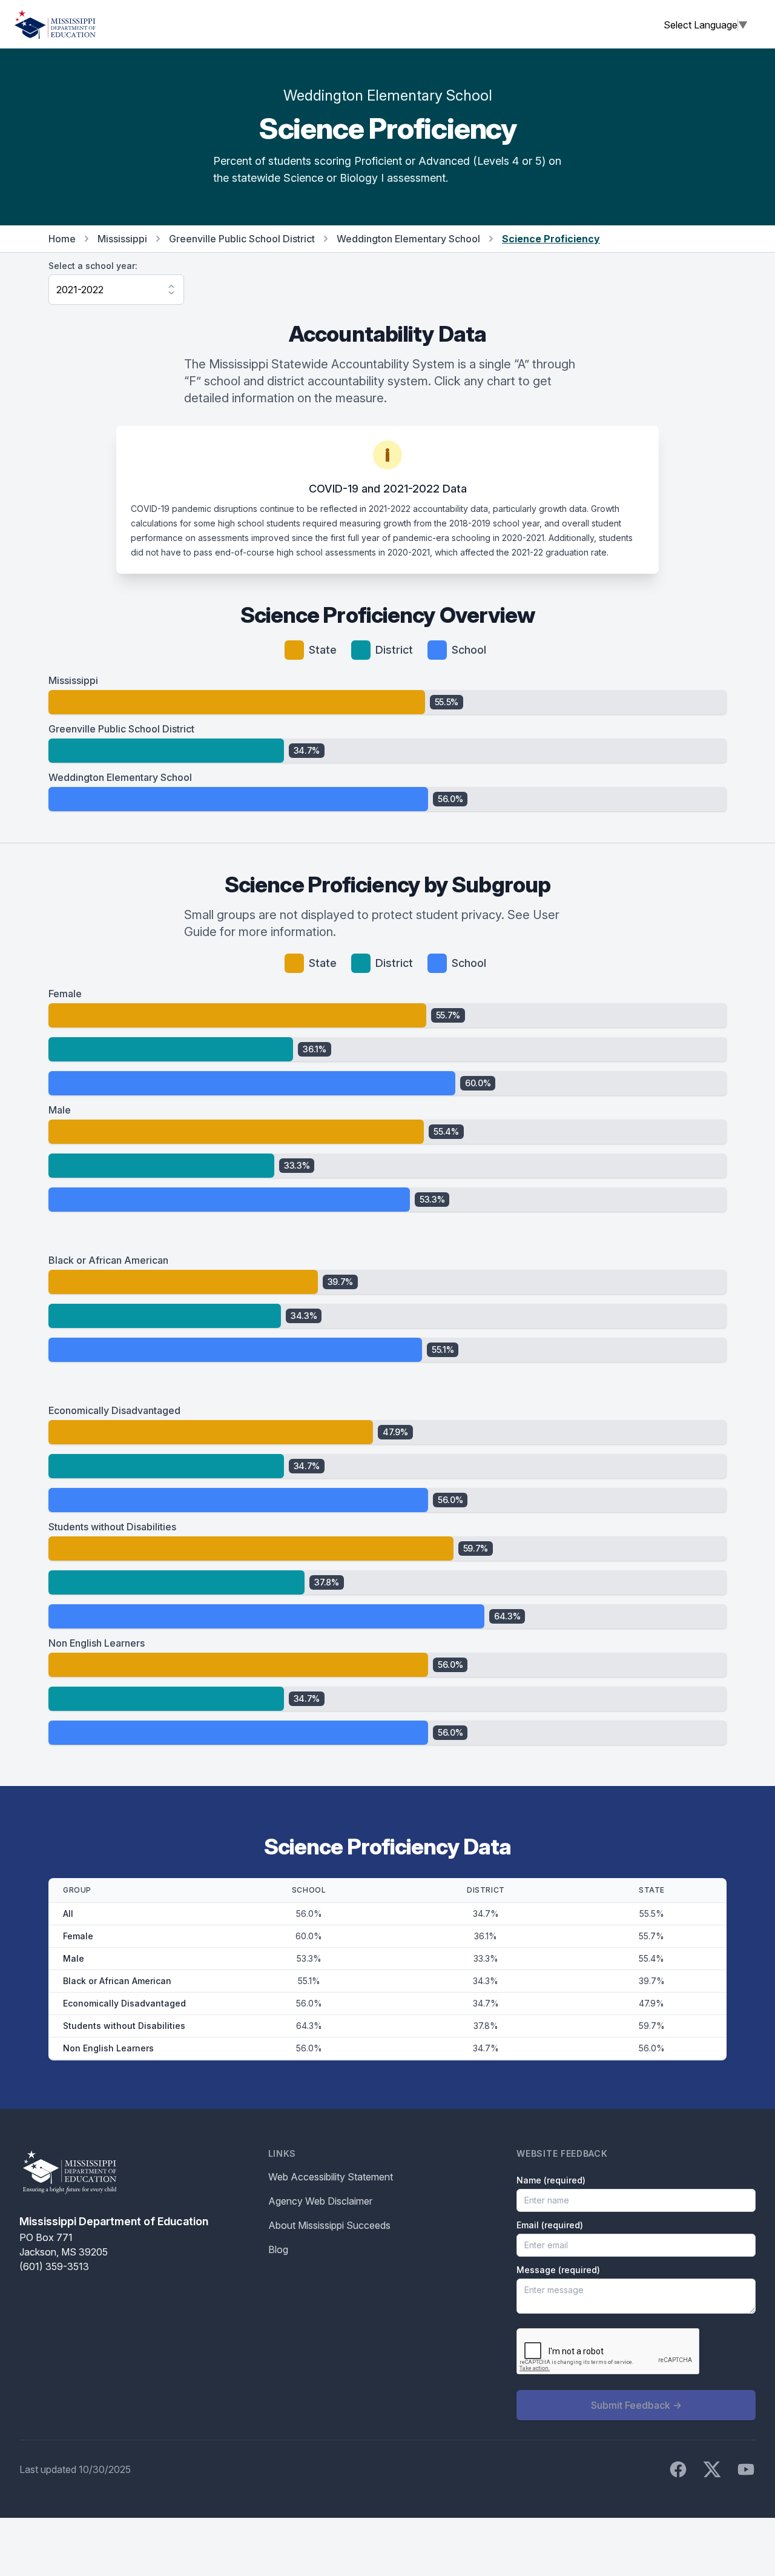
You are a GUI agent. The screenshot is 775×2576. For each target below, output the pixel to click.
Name (551, 2180)
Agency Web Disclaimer (320, 2201)
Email (550, 2225)
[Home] (55, 24)
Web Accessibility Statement (331, 2177)
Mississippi (122, 239)
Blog (278, 2249)
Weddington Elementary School (408, 239)
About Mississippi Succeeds (329, 2225)
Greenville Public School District (242, 239)
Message (558, 2270)
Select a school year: (93, 266)
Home (62, 239)
